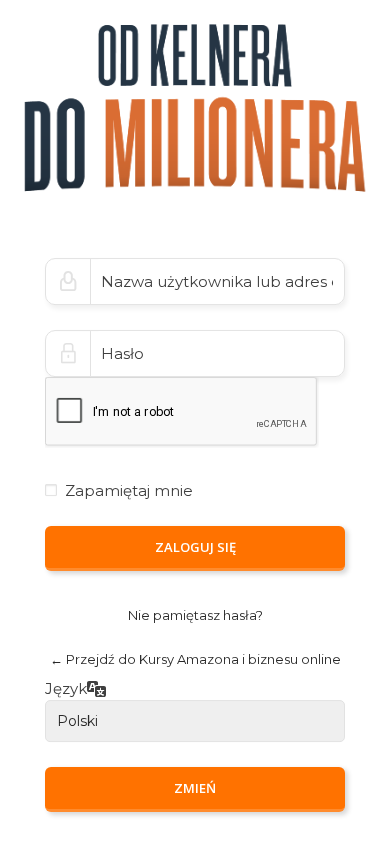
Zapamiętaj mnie (129, 490)
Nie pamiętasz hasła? (195, 615)
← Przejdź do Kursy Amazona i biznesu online (195, 659)
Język (66, 689)
